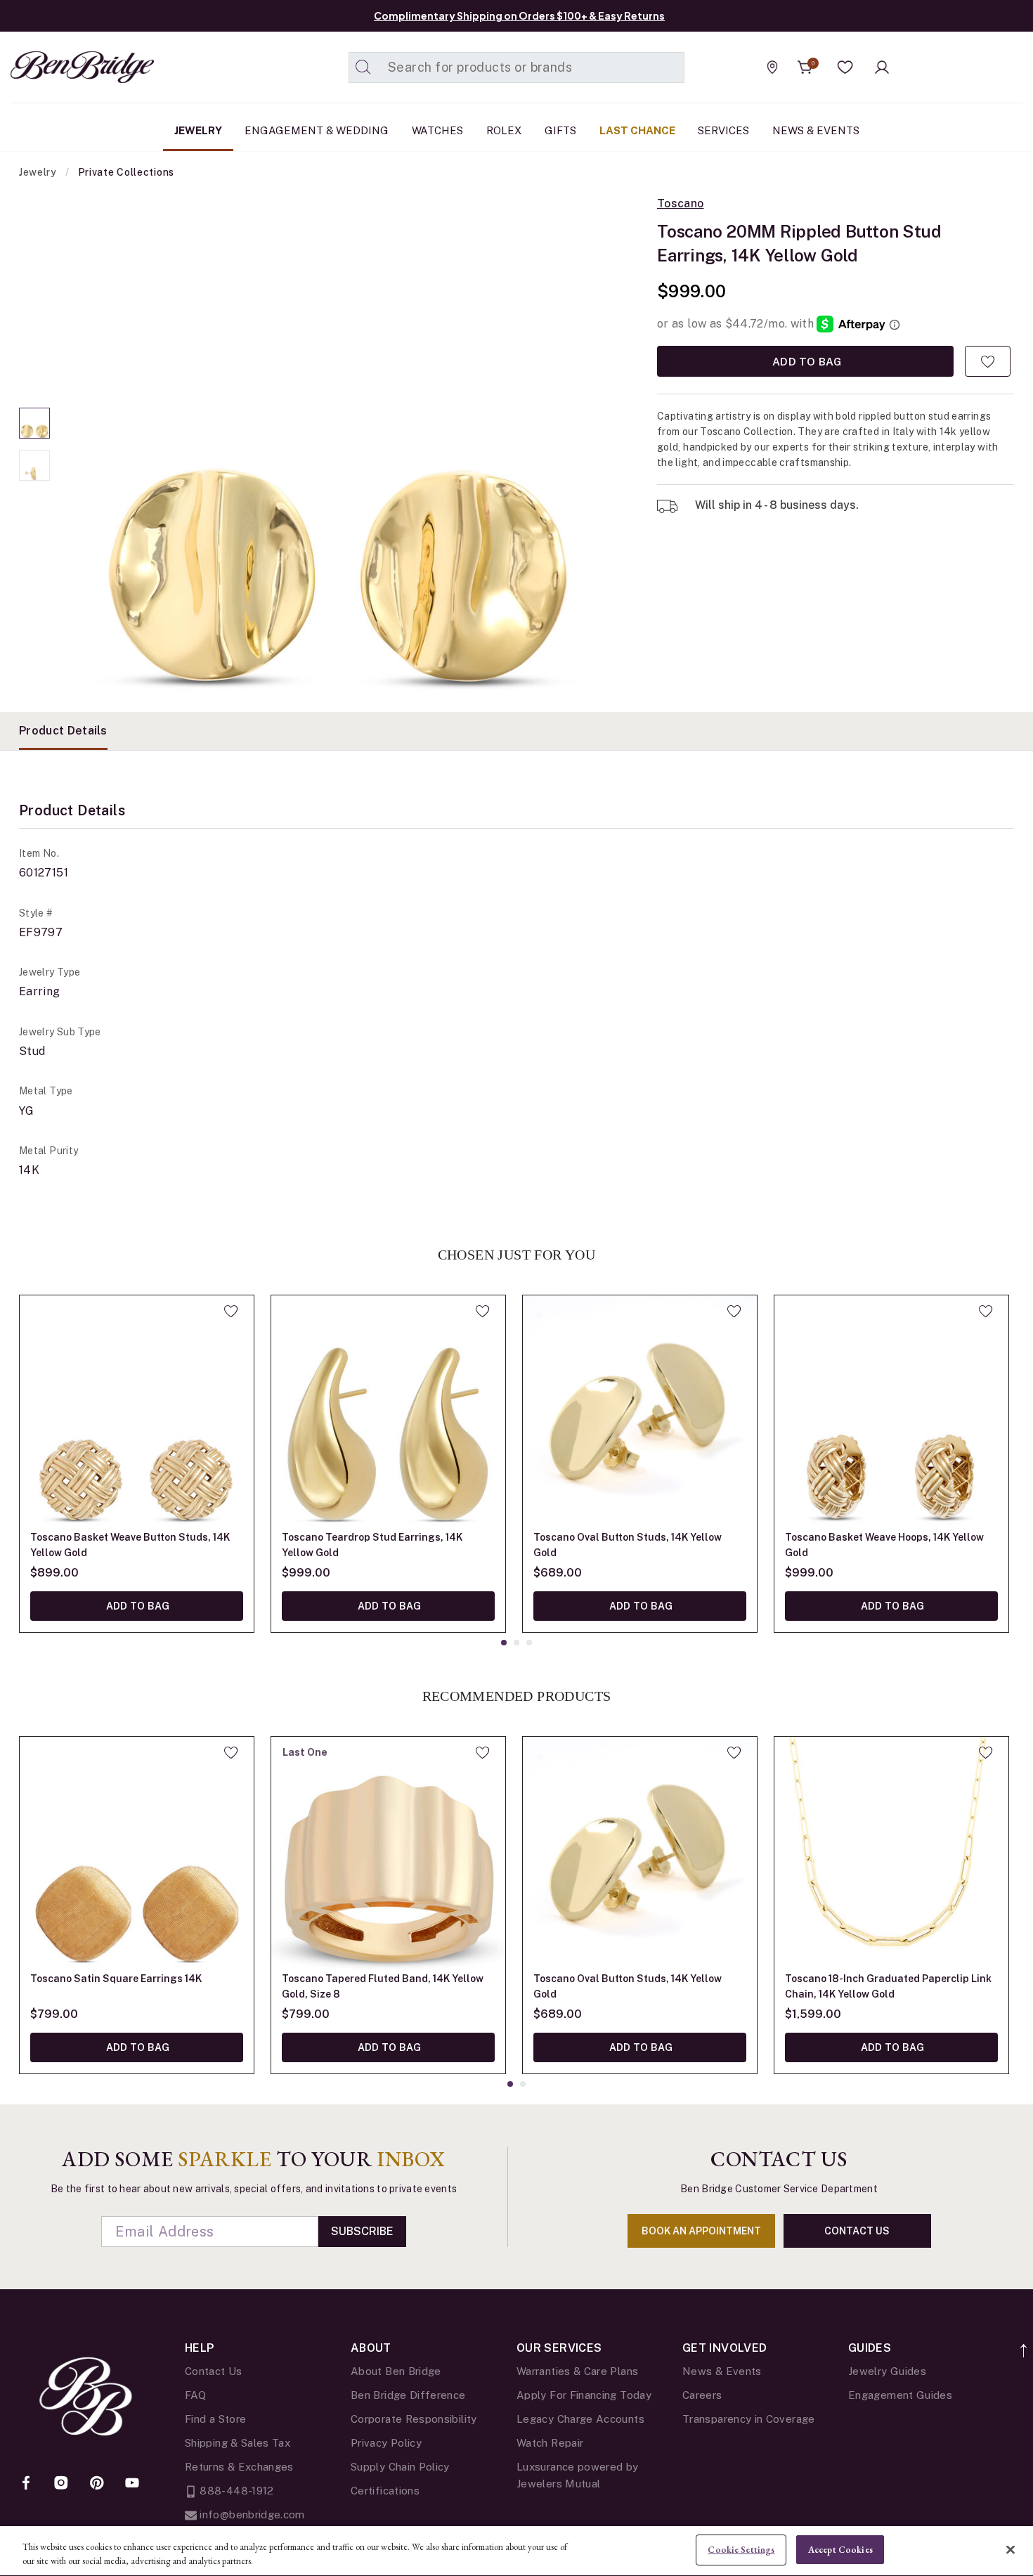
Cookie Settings (741, 2550)
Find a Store (215, 2419)
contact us (857, 2231)
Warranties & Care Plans (577, 2371)
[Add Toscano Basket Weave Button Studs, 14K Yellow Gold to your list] (231, 1311)
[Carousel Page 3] (529, 1643)
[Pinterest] (97, 2484)
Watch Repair (550, 2443)
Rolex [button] (504, 130)
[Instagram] (61, 2484)
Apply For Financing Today (584, 2395)
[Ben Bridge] (56, 67)
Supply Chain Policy (400, 2467)
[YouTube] (132, 2484)
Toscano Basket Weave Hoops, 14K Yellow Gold (884, 1545)
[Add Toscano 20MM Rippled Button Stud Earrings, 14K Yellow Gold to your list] (988, 361)
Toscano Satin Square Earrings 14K (116, 1979)
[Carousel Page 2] (34, 465)
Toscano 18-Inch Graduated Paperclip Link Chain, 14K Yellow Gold (888, 1986)
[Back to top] (1024, 2343)
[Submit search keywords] (363, 67)
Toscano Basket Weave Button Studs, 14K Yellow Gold (130, 1545)
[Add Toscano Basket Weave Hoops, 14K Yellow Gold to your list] (986, 1311)
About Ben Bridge (396, 2371)
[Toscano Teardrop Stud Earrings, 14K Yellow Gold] (388, 1412)
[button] (845, 67)
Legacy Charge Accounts (580, 2419)
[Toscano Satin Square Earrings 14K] (137, 1854)
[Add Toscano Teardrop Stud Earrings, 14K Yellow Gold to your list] (482, 1311)
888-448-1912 (235, 2491)
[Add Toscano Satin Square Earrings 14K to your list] (231, 1752)
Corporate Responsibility (414, 2419)
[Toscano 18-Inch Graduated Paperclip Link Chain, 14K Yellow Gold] (891, 1854)
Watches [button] (437, 130)
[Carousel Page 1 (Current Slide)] (34, 423)
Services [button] (723, 130)
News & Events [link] (816, 130)
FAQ (195, 2395)
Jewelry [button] (198, 130)
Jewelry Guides (887, 2371)
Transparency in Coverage (749, 2419)
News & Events (722, 2371)
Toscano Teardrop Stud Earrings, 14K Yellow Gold (372, 1545)
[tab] (63, 731)
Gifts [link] (560, 130)
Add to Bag (805, 361)
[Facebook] (26, 2484)
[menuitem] (198, 131)
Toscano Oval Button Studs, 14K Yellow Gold (628, 1545)
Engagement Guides (900, 2395)
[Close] (1011, 2549)
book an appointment (701, 2231)
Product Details (63, 731)
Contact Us (214, 2371)
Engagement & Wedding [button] (317, 130)
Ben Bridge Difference (408, 2395)
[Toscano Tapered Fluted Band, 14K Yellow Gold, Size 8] (388, 1854)
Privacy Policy (386, 2443)
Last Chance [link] (637, 130)
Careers (702, 2395)
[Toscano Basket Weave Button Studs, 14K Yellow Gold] (137, 1412)
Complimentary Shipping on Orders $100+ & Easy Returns (519, 15)
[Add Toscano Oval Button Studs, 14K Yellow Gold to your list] (734, 1311)
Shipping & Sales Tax (238, 2443)
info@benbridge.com (251, 2514)
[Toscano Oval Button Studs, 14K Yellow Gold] (640, 1412)
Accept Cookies (840, 2550)
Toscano (681, 204)
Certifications (385, 2491)
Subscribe (362, 2231)
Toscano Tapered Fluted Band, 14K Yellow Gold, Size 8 (383, 1986)
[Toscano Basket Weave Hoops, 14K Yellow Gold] (891, 1412)
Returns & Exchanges (239, 2467)
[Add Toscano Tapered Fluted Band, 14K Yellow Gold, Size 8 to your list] (482, 1752)
